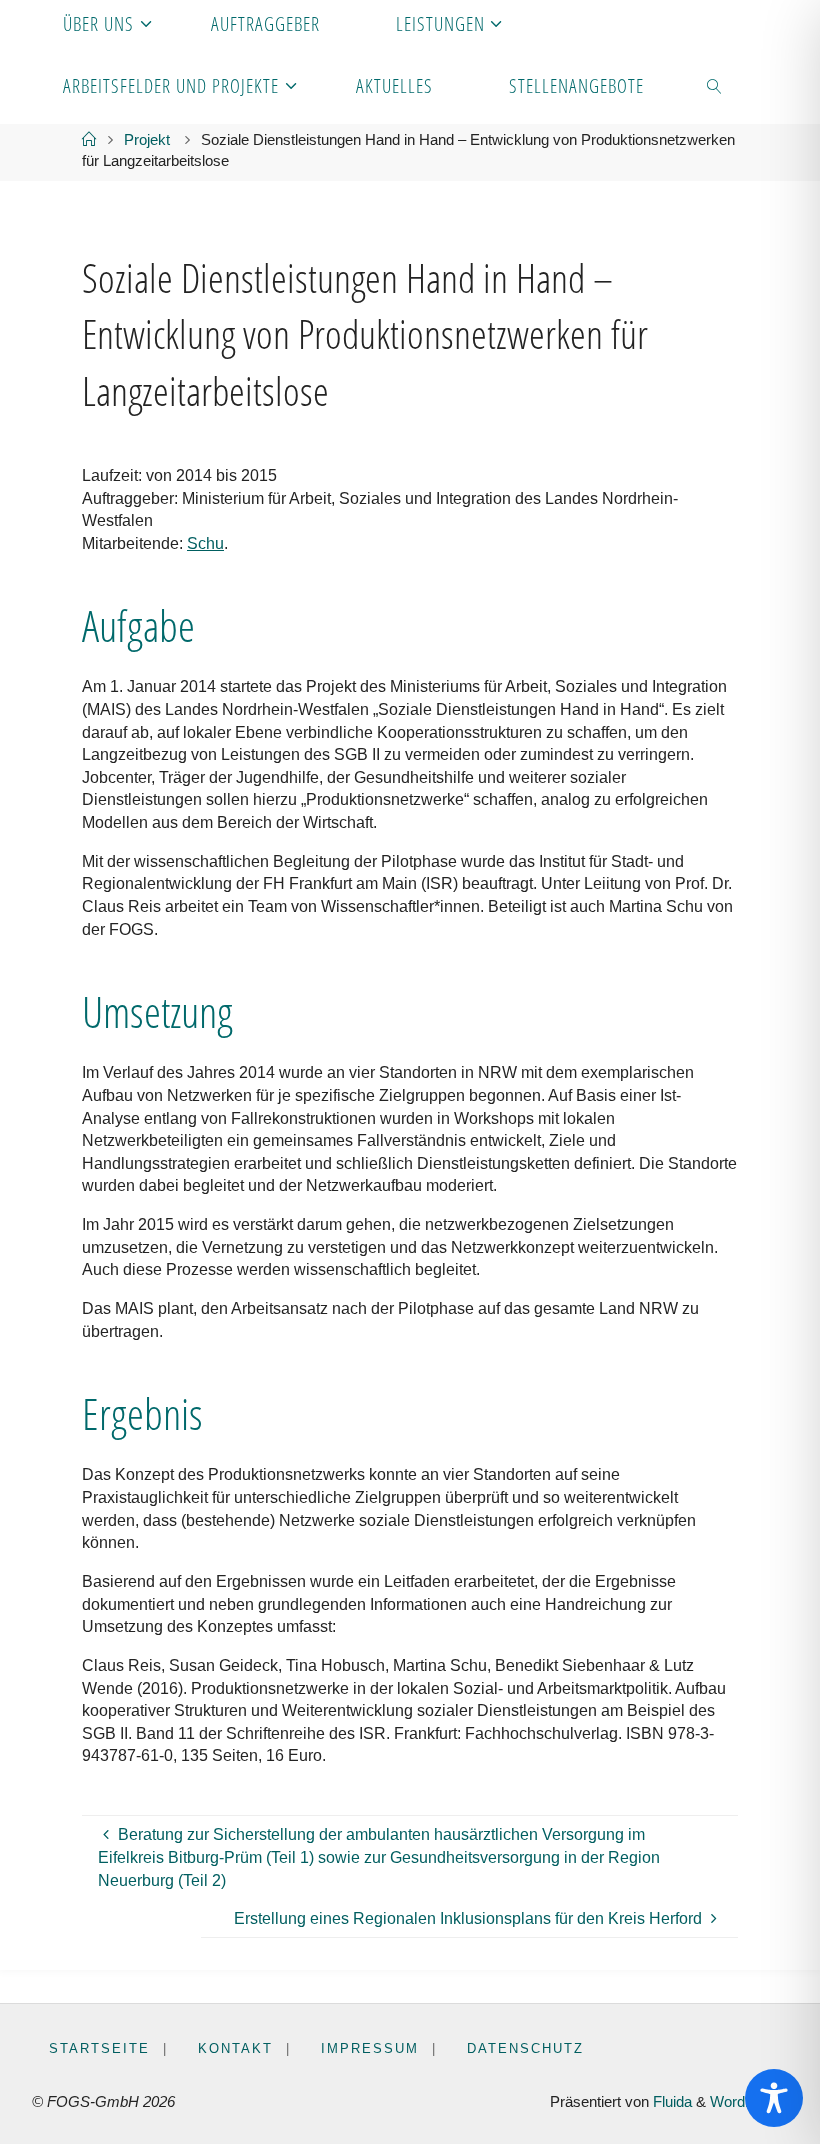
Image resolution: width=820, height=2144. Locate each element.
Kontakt (235, 2048)
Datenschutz (525, 2048)
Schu (205, 543)
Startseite (99, 2048)
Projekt (147, 140)
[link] (715, 84)
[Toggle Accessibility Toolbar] (774, 2098)
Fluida (670, 2102)
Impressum (370, 2048)
